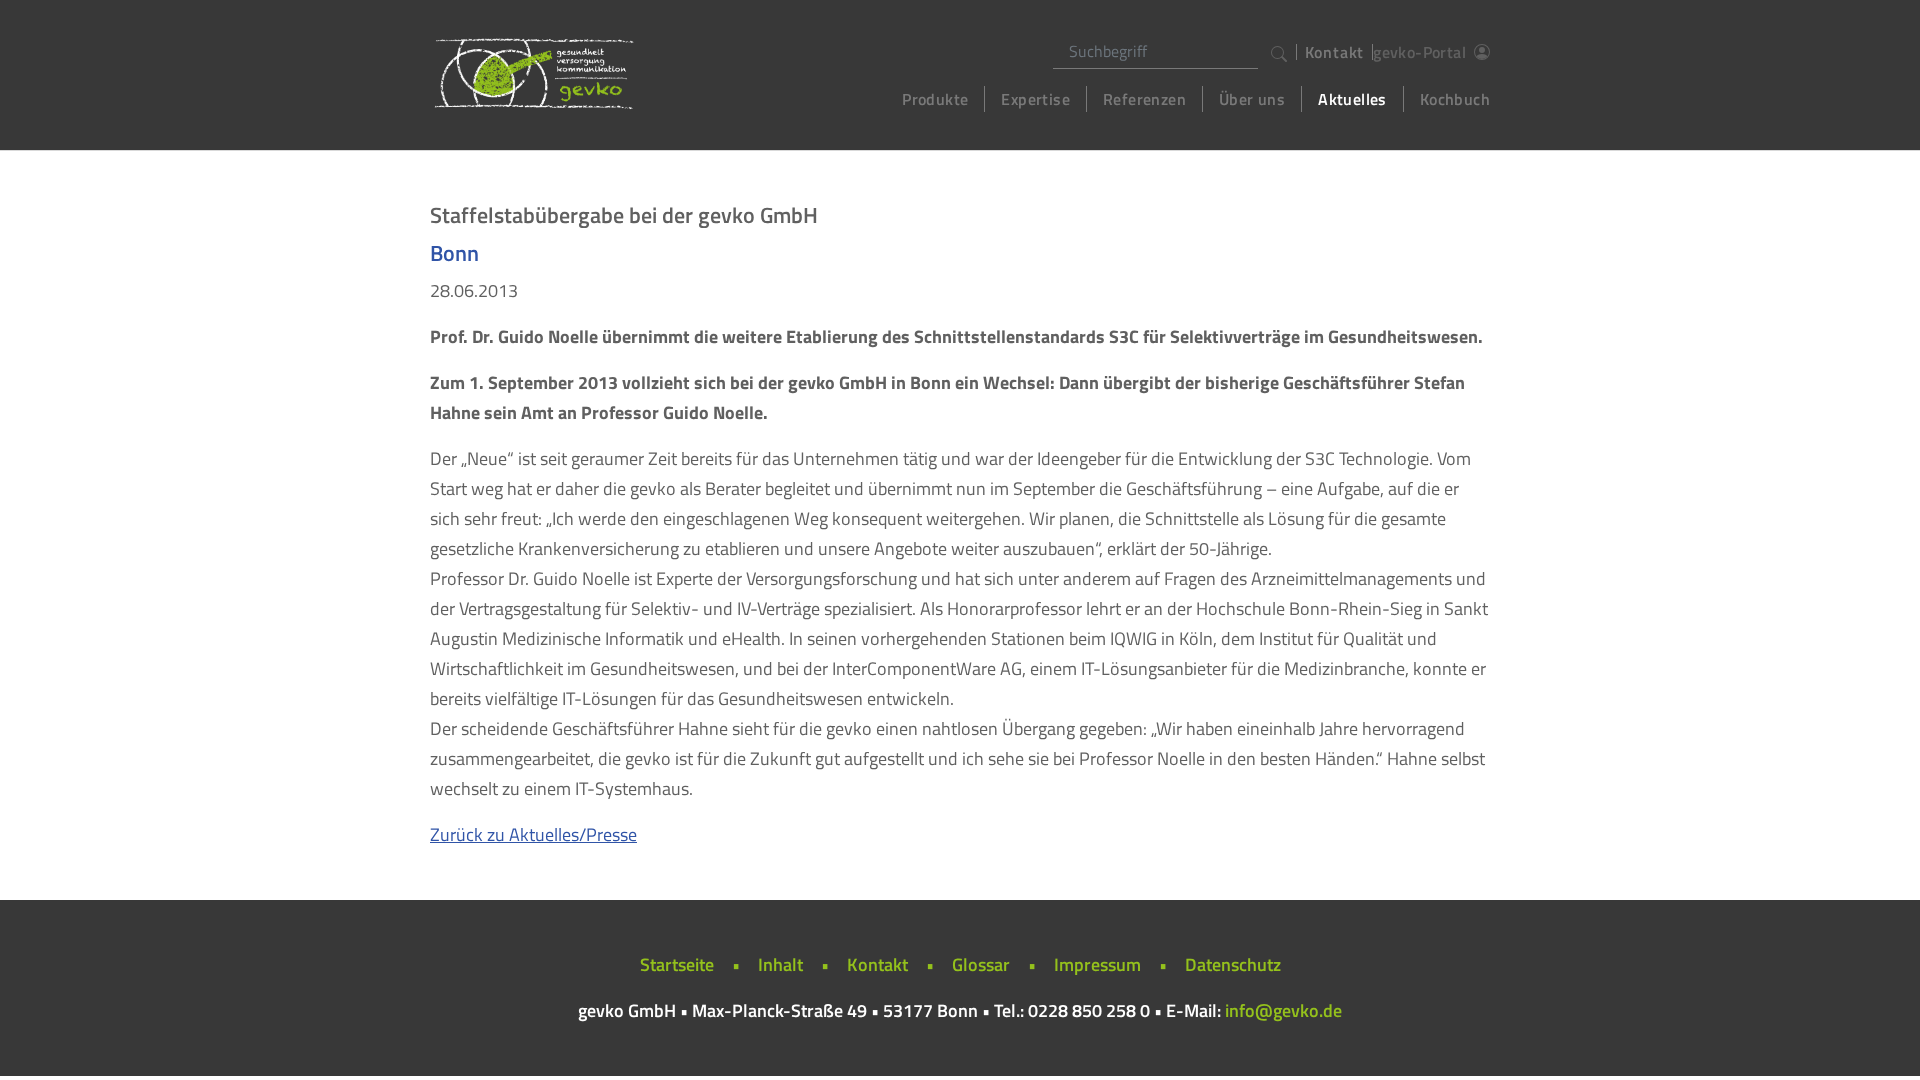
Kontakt (1335, 52)
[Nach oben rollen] (1873, 1033)
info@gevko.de (1283, 1010)
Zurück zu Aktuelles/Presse (533, 834)
